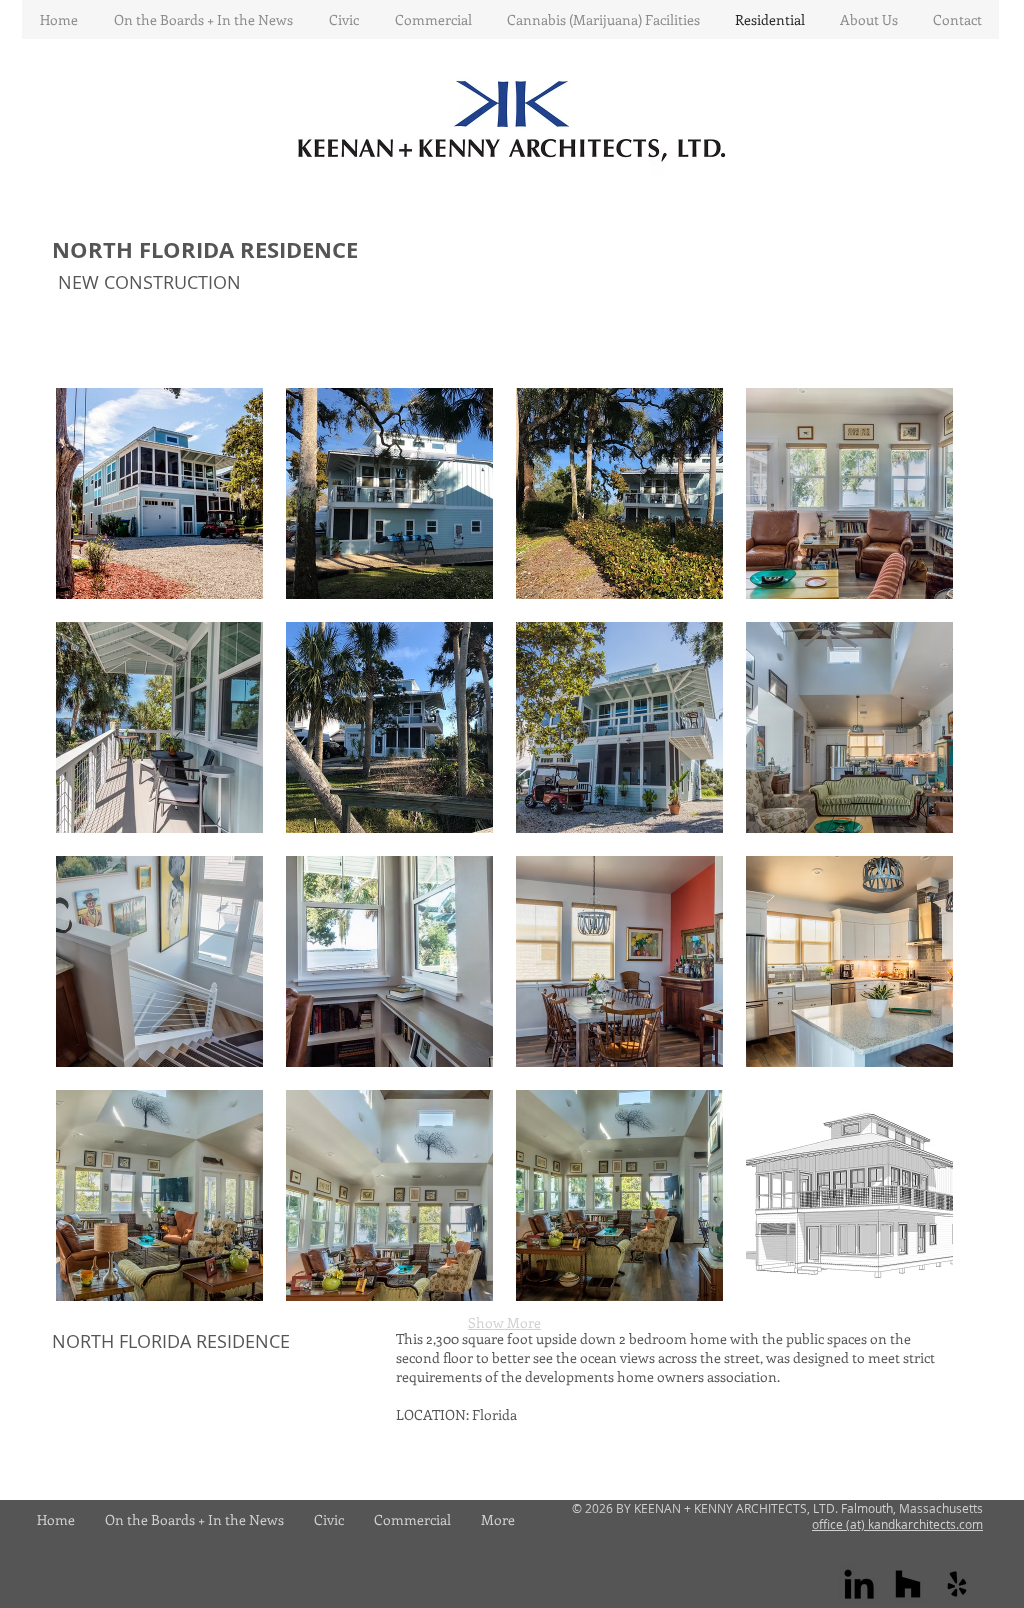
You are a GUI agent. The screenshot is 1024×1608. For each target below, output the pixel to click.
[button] (159, 493)
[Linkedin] (859, 1584)
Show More (504, 1322)
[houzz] (908, 1584)
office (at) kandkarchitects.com (897, 1524)
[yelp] (957, 1584)
